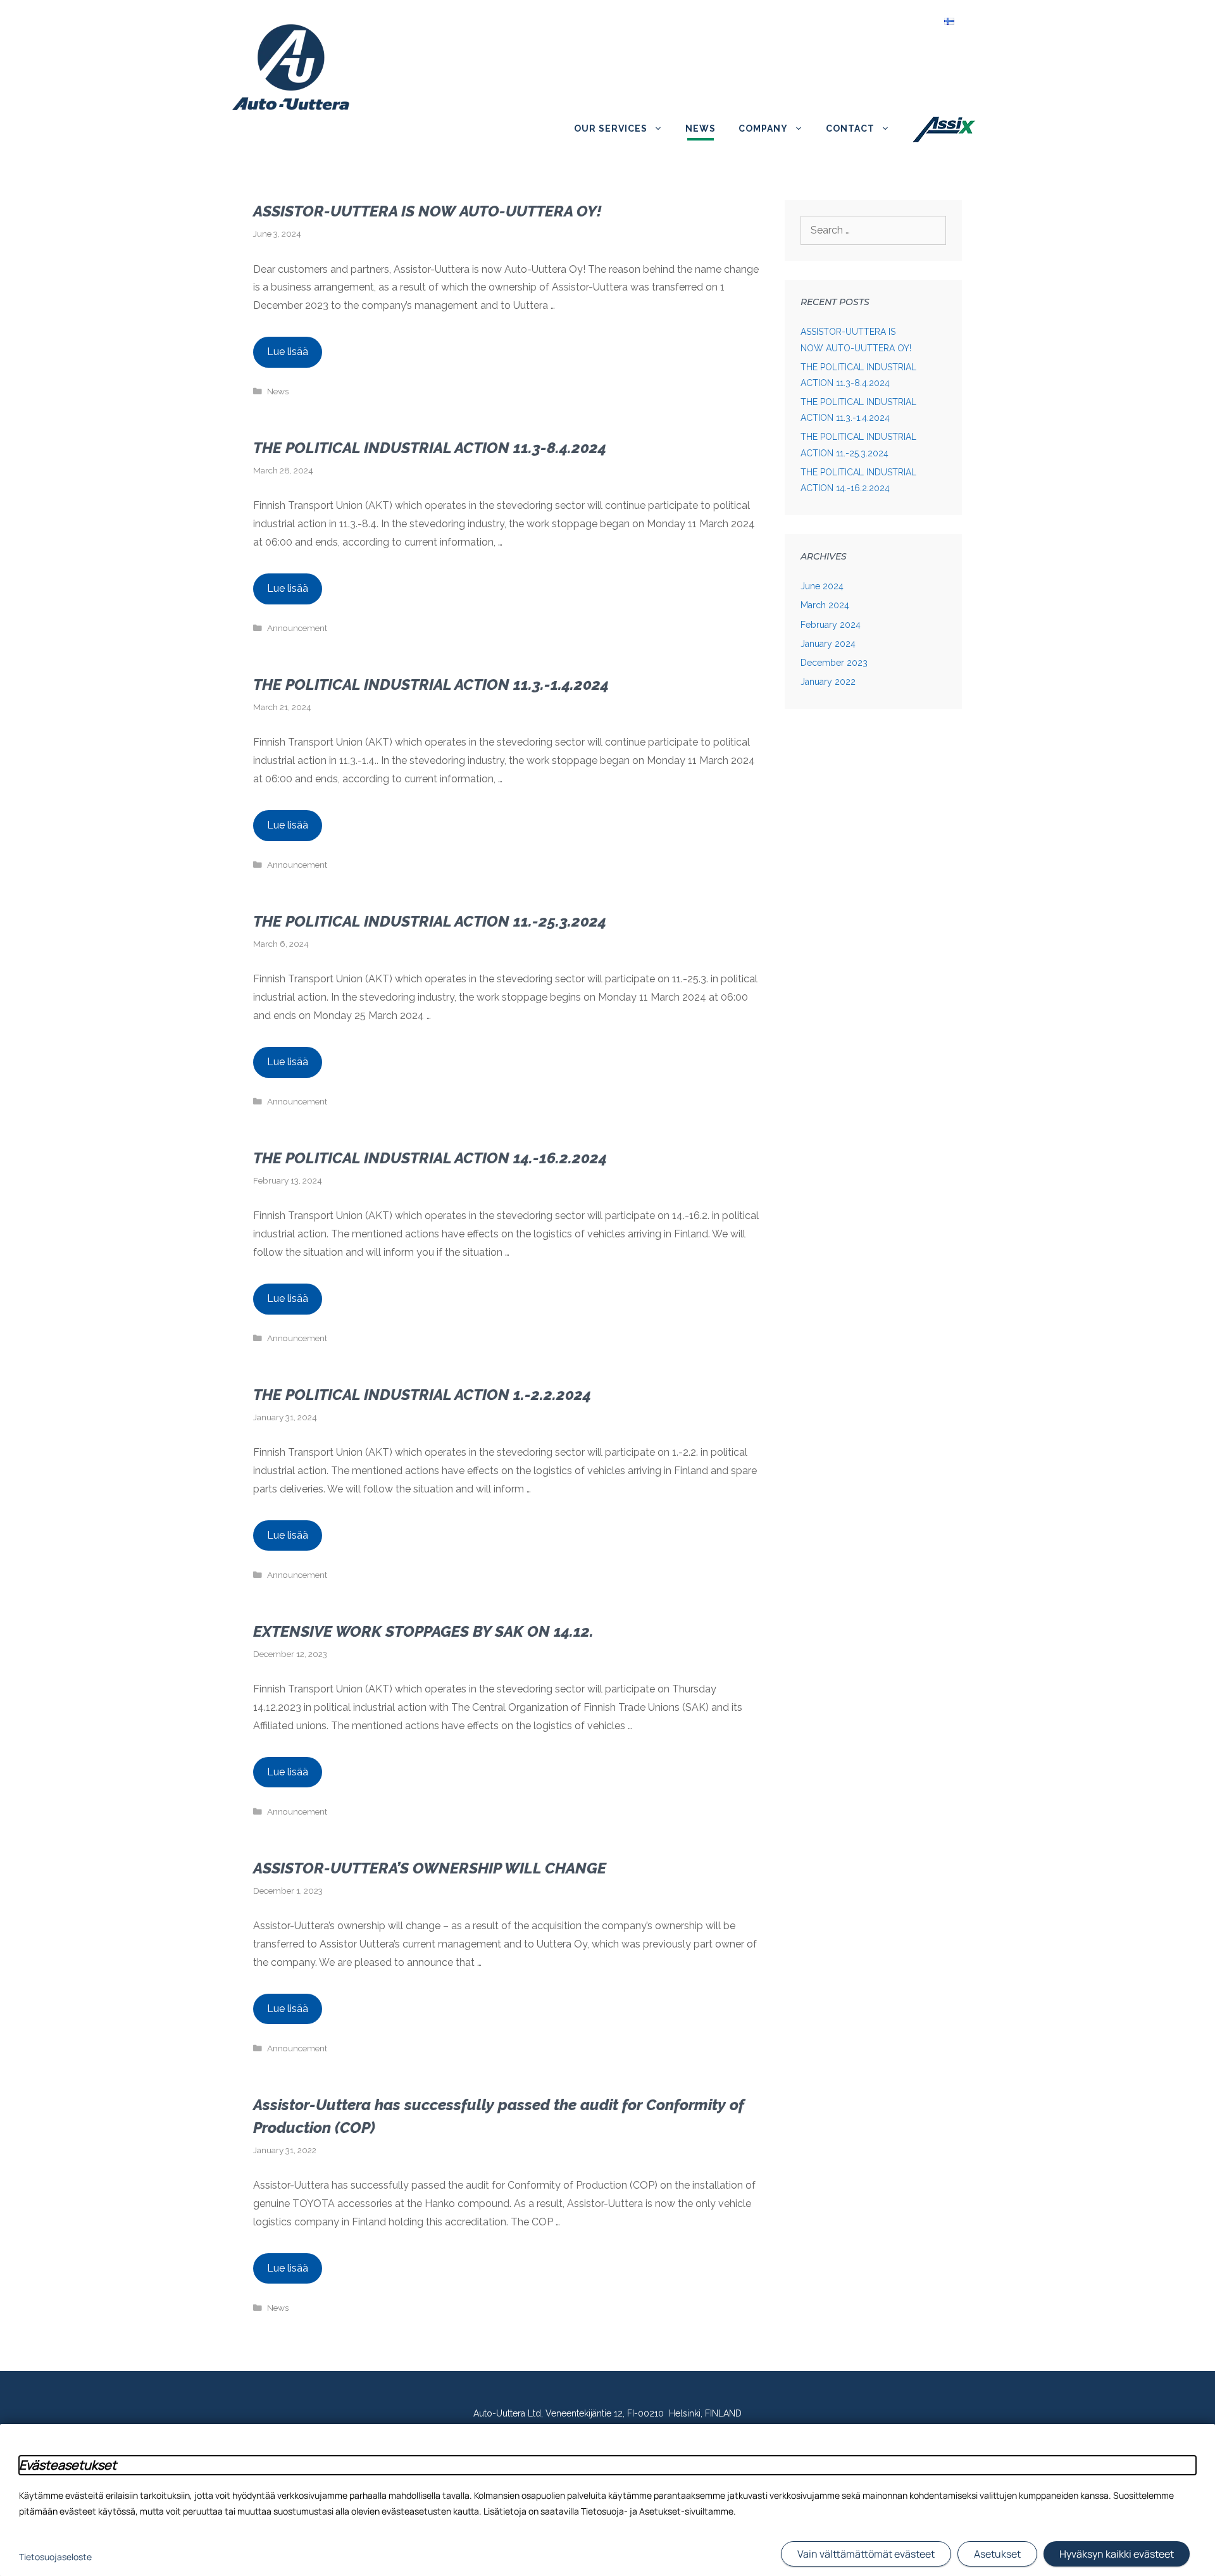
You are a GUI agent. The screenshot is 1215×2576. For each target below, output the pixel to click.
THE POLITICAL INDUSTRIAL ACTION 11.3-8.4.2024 (430, 448)
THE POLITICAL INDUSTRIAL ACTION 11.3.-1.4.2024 (431, 685)
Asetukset (997, 2554)
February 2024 (831, 625)
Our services (611, 128)
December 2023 (834, 663)
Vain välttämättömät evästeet (866, 2554)
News (701, 128)
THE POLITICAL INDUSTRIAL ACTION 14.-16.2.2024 (430, 1158)
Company (763, 128)
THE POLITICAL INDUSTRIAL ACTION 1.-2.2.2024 (422, 1395)
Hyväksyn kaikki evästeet (1117, 2554)
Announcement (297, 628)
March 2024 (825, 605)
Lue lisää (288, 352)
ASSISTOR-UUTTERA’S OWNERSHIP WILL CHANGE (430, 1868)
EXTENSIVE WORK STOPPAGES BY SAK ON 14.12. (423, 1631)
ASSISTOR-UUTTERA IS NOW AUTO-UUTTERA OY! (427, 211)
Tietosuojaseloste (55, 2557)
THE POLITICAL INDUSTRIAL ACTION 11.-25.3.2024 (430, 921)
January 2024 (828, 644)
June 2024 (822, 586)
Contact (850, 128)
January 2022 (828, 682)
